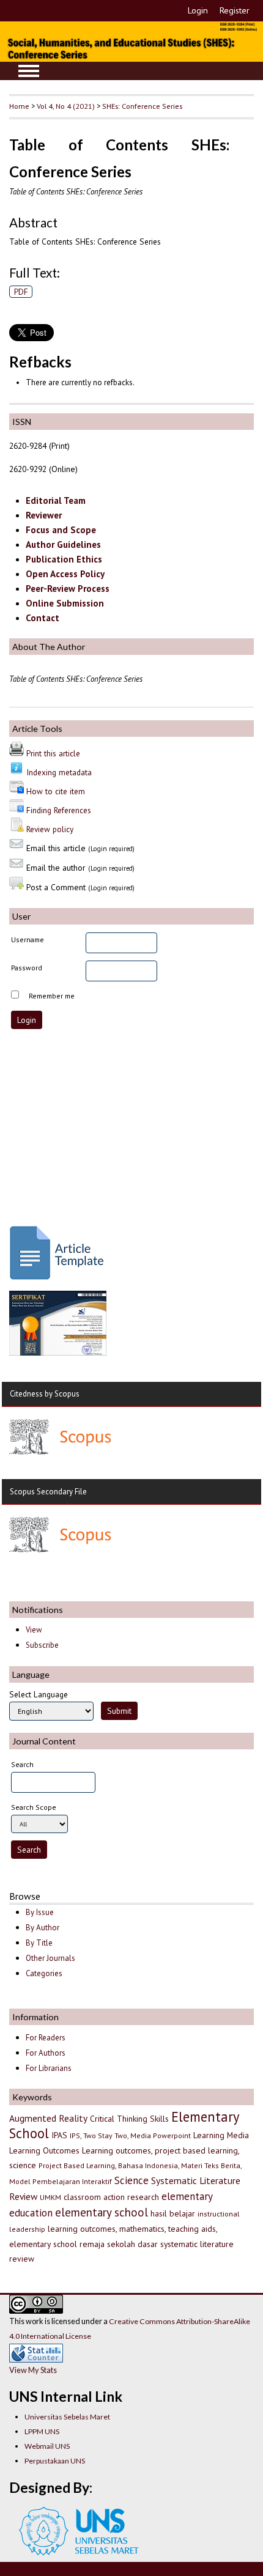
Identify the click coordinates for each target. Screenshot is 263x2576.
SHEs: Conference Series (142, 106)
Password (27, 968)
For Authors (46, 2053)
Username (28, 939)
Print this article (53, 753)
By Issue (40, 1912)
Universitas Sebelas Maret (67, 2417)
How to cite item (56, 791)
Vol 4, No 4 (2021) (66, 106)
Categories (44, 1973)
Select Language (39, 1694)
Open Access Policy (65, 574)
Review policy (50, 829)
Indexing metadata (59, 772)
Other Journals (50, 1958)
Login (198, 10)
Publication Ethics (64, 559)
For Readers (46, 2038)
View (34, 1630)
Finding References (59, 810)
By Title (39, 1943)
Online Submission (65, 603)
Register (235, 10)
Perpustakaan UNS (55, 2461)
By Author (43, 1928)
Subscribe (42, 1645)
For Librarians (49, 2068)
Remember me (52, 996)
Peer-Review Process (68, 589)
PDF (21, 292)
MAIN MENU (29, 71)
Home (19, 106)
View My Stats (33, 2370)
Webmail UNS (47, 2446)
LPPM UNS (42, 2431)
